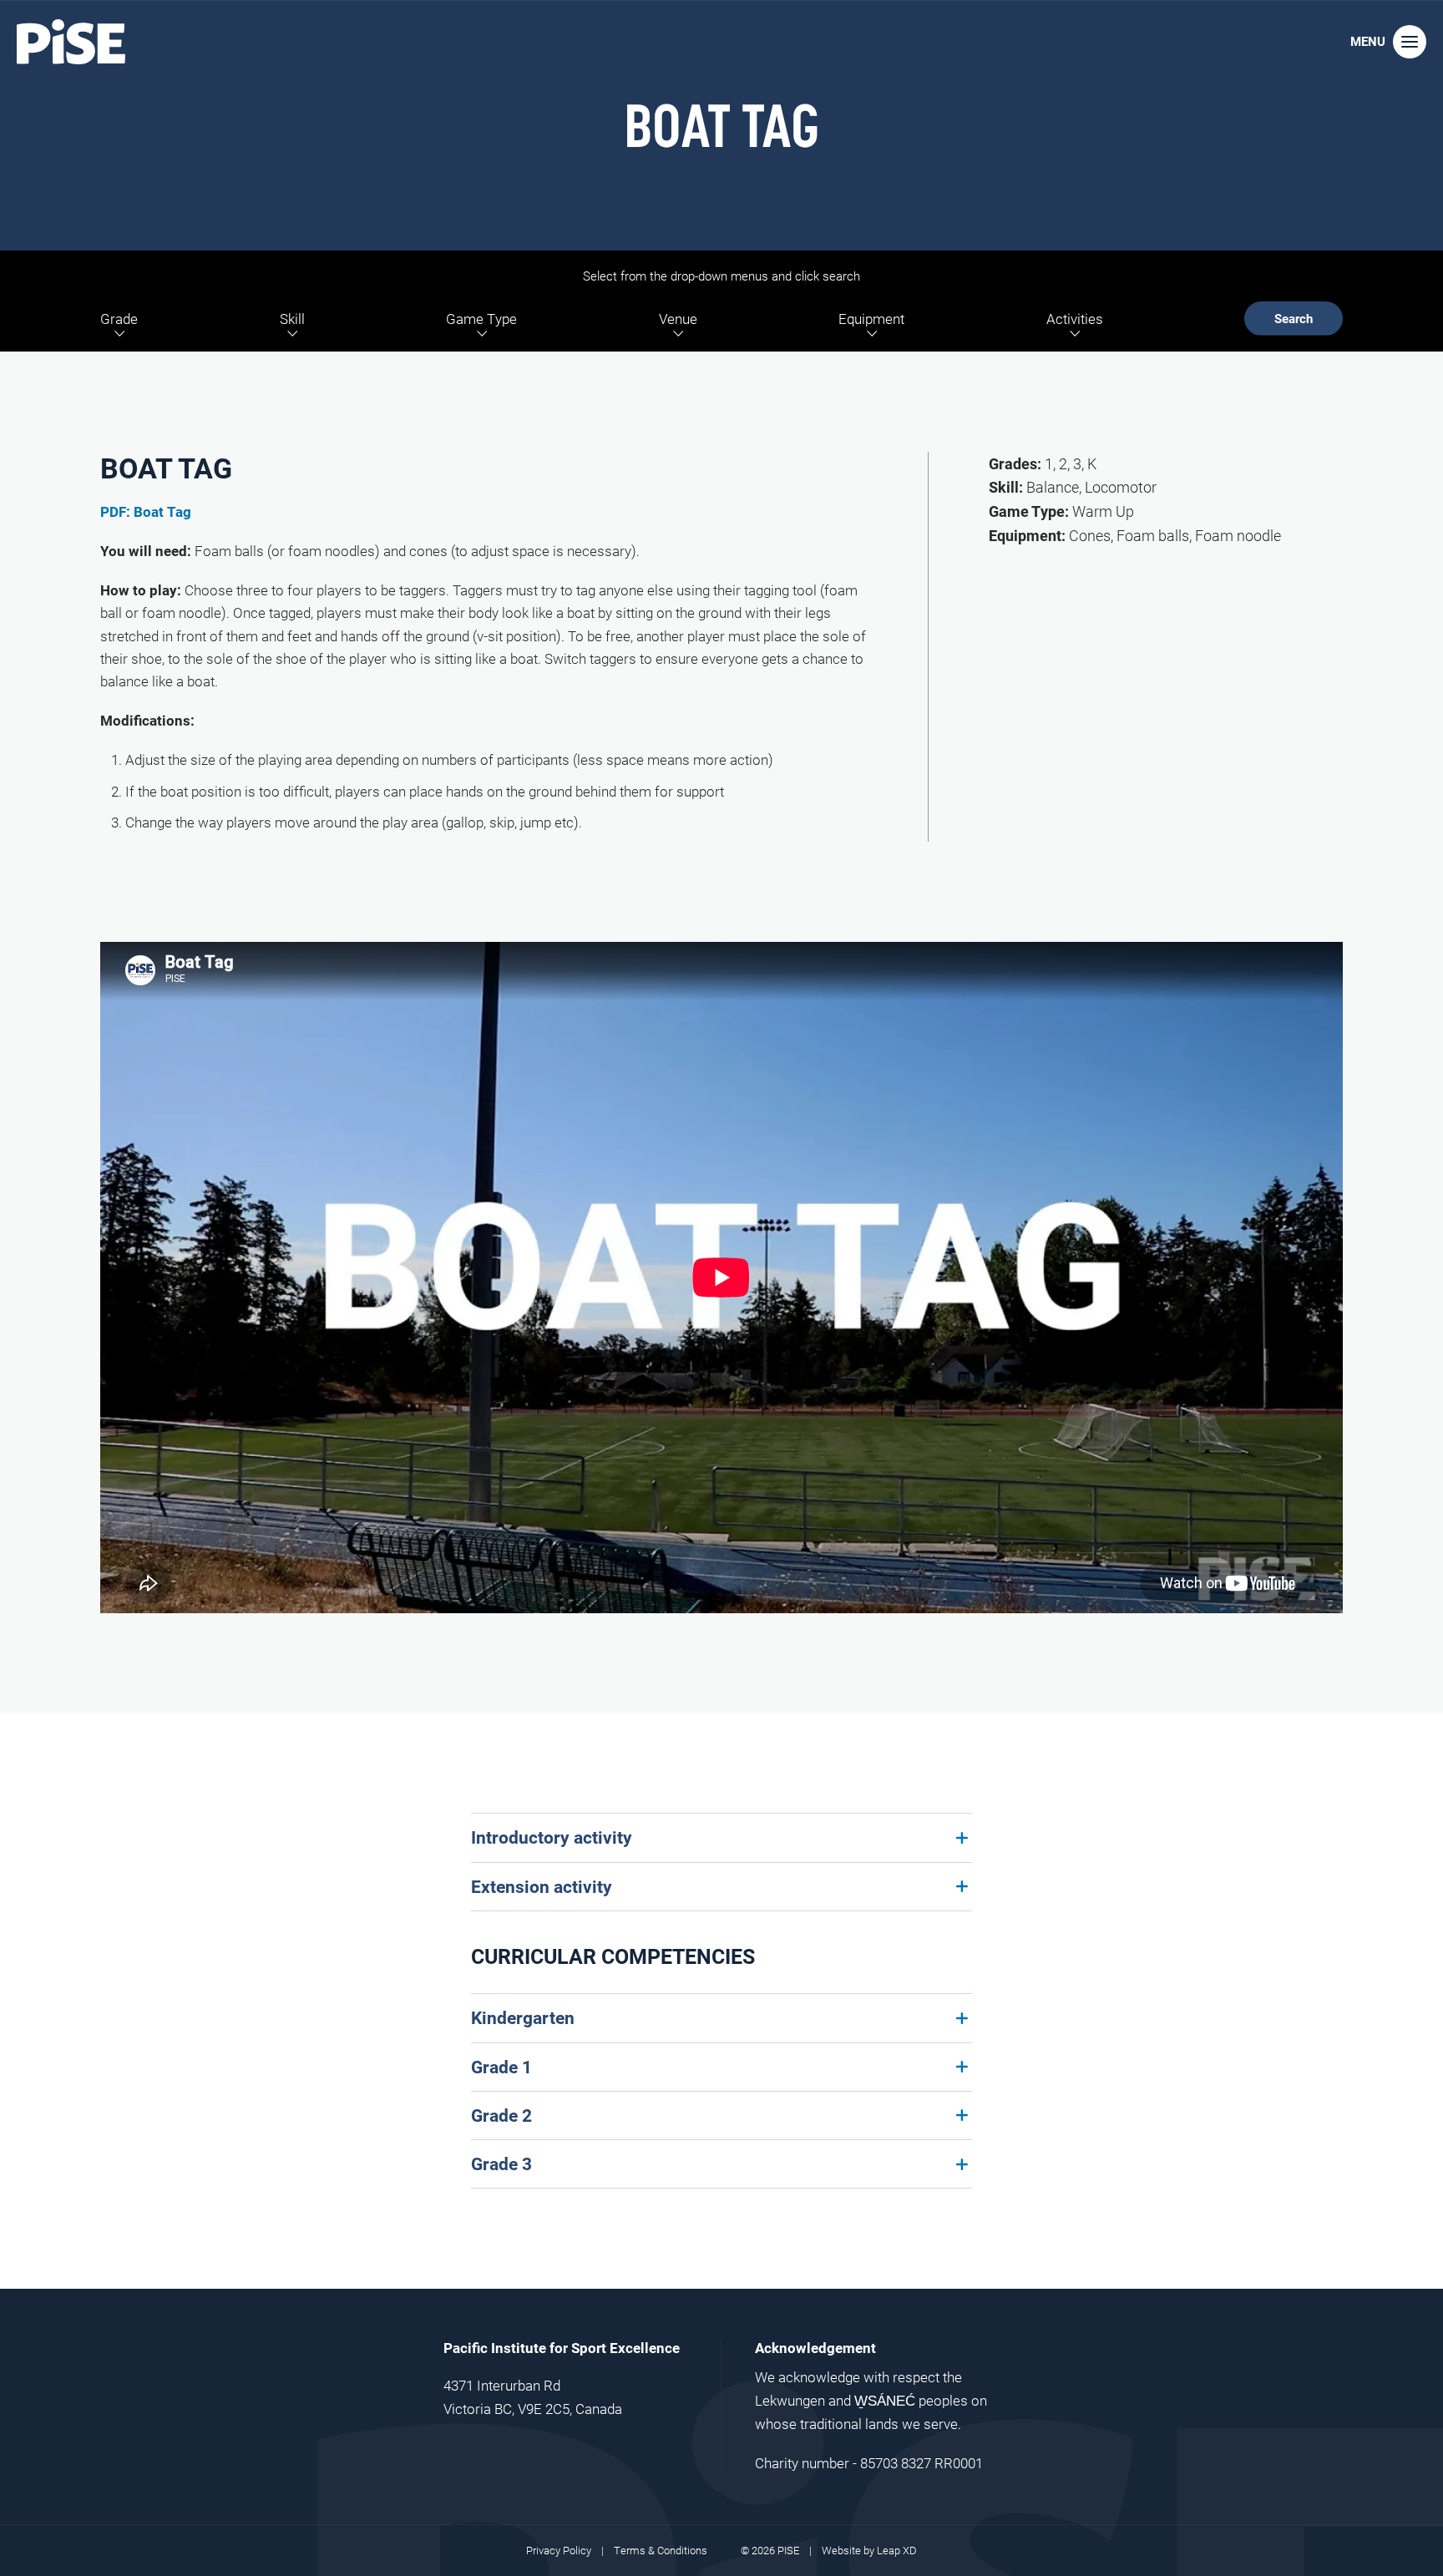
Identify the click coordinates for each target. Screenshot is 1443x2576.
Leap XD (897, 2550)
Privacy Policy (559, 2550)
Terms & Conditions (661, 2550)
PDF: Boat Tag (146, 511)
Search (1294, 318)
